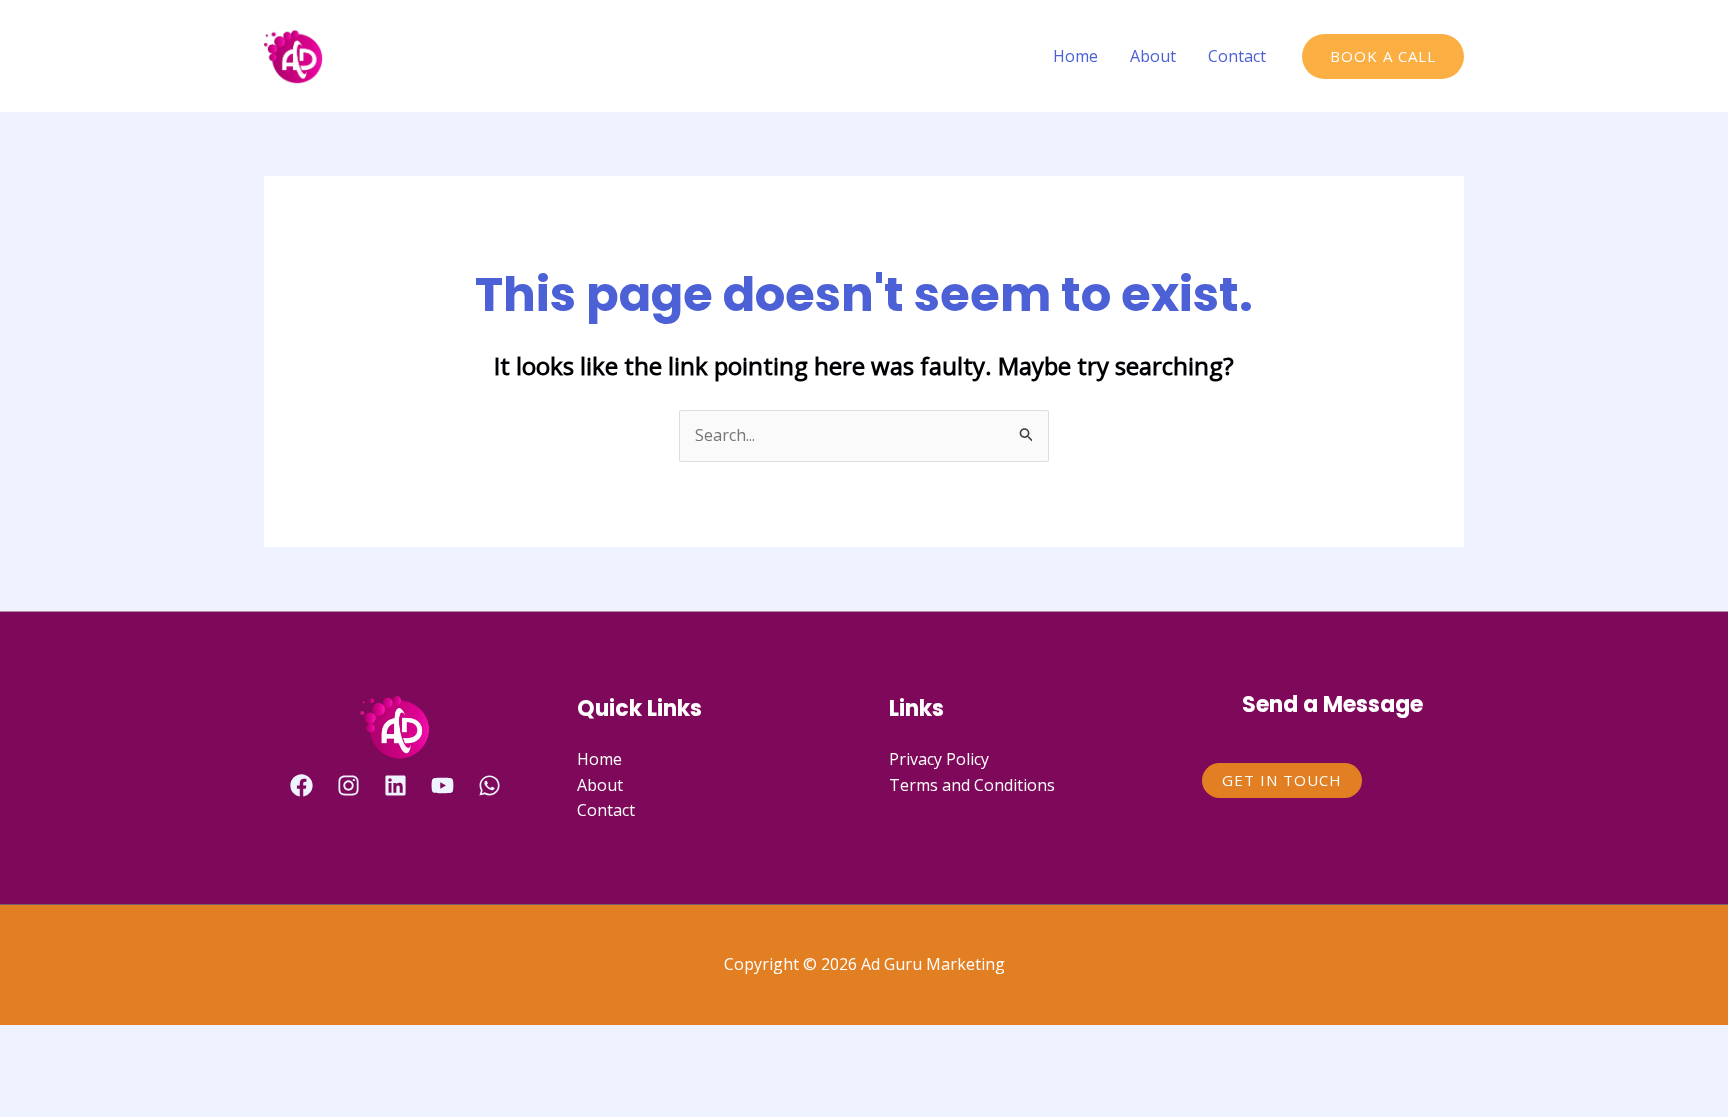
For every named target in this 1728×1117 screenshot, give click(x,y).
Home (1075, 56)
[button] (1383, 56)
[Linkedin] (395, 785)
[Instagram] (348, 785)
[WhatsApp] (489, 785)
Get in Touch (1282, 780)
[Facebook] (301, 785)
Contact (1237, 56)
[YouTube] (442, 785)
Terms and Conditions (972, 785)
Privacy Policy (939, 759)
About (1153, 56)
